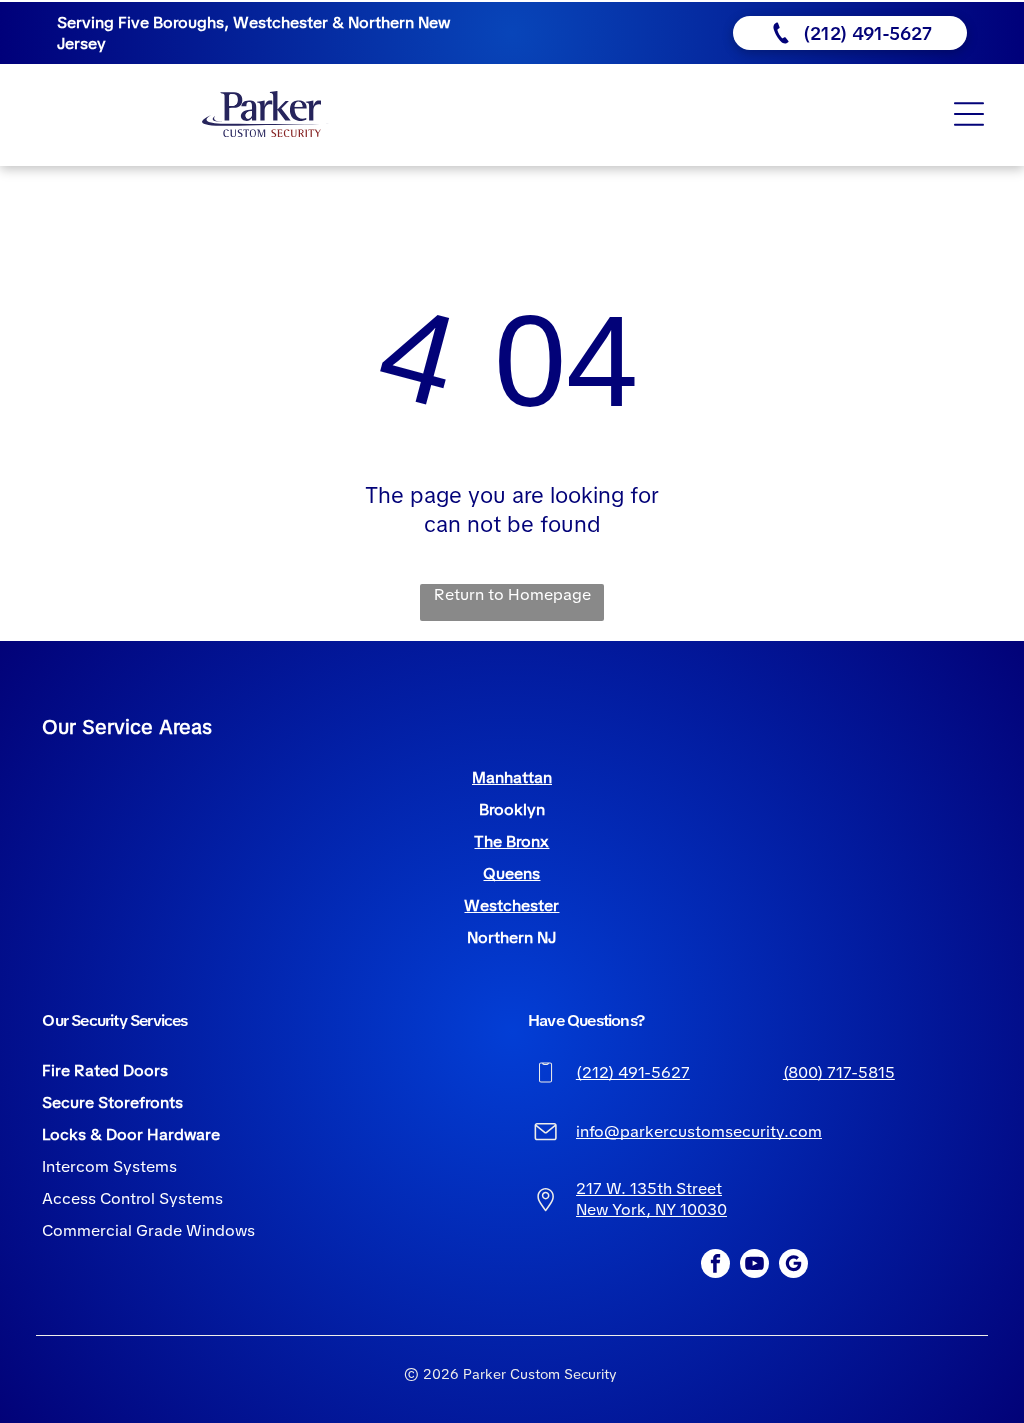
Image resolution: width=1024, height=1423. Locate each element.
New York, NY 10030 (651, 1209)
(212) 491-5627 (633, 1072)
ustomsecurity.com (750, 1131)
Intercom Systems (109, 1166)
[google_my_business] (793, 1266)
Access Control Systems (132, 1198)
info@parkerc (627, 1131)
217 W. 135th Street (649, 1188)
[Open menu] (969, 114)
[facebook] (715, 1266)
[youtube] (754, 1266)
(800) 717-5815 (839, 1072)
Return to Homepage (512, 594)
